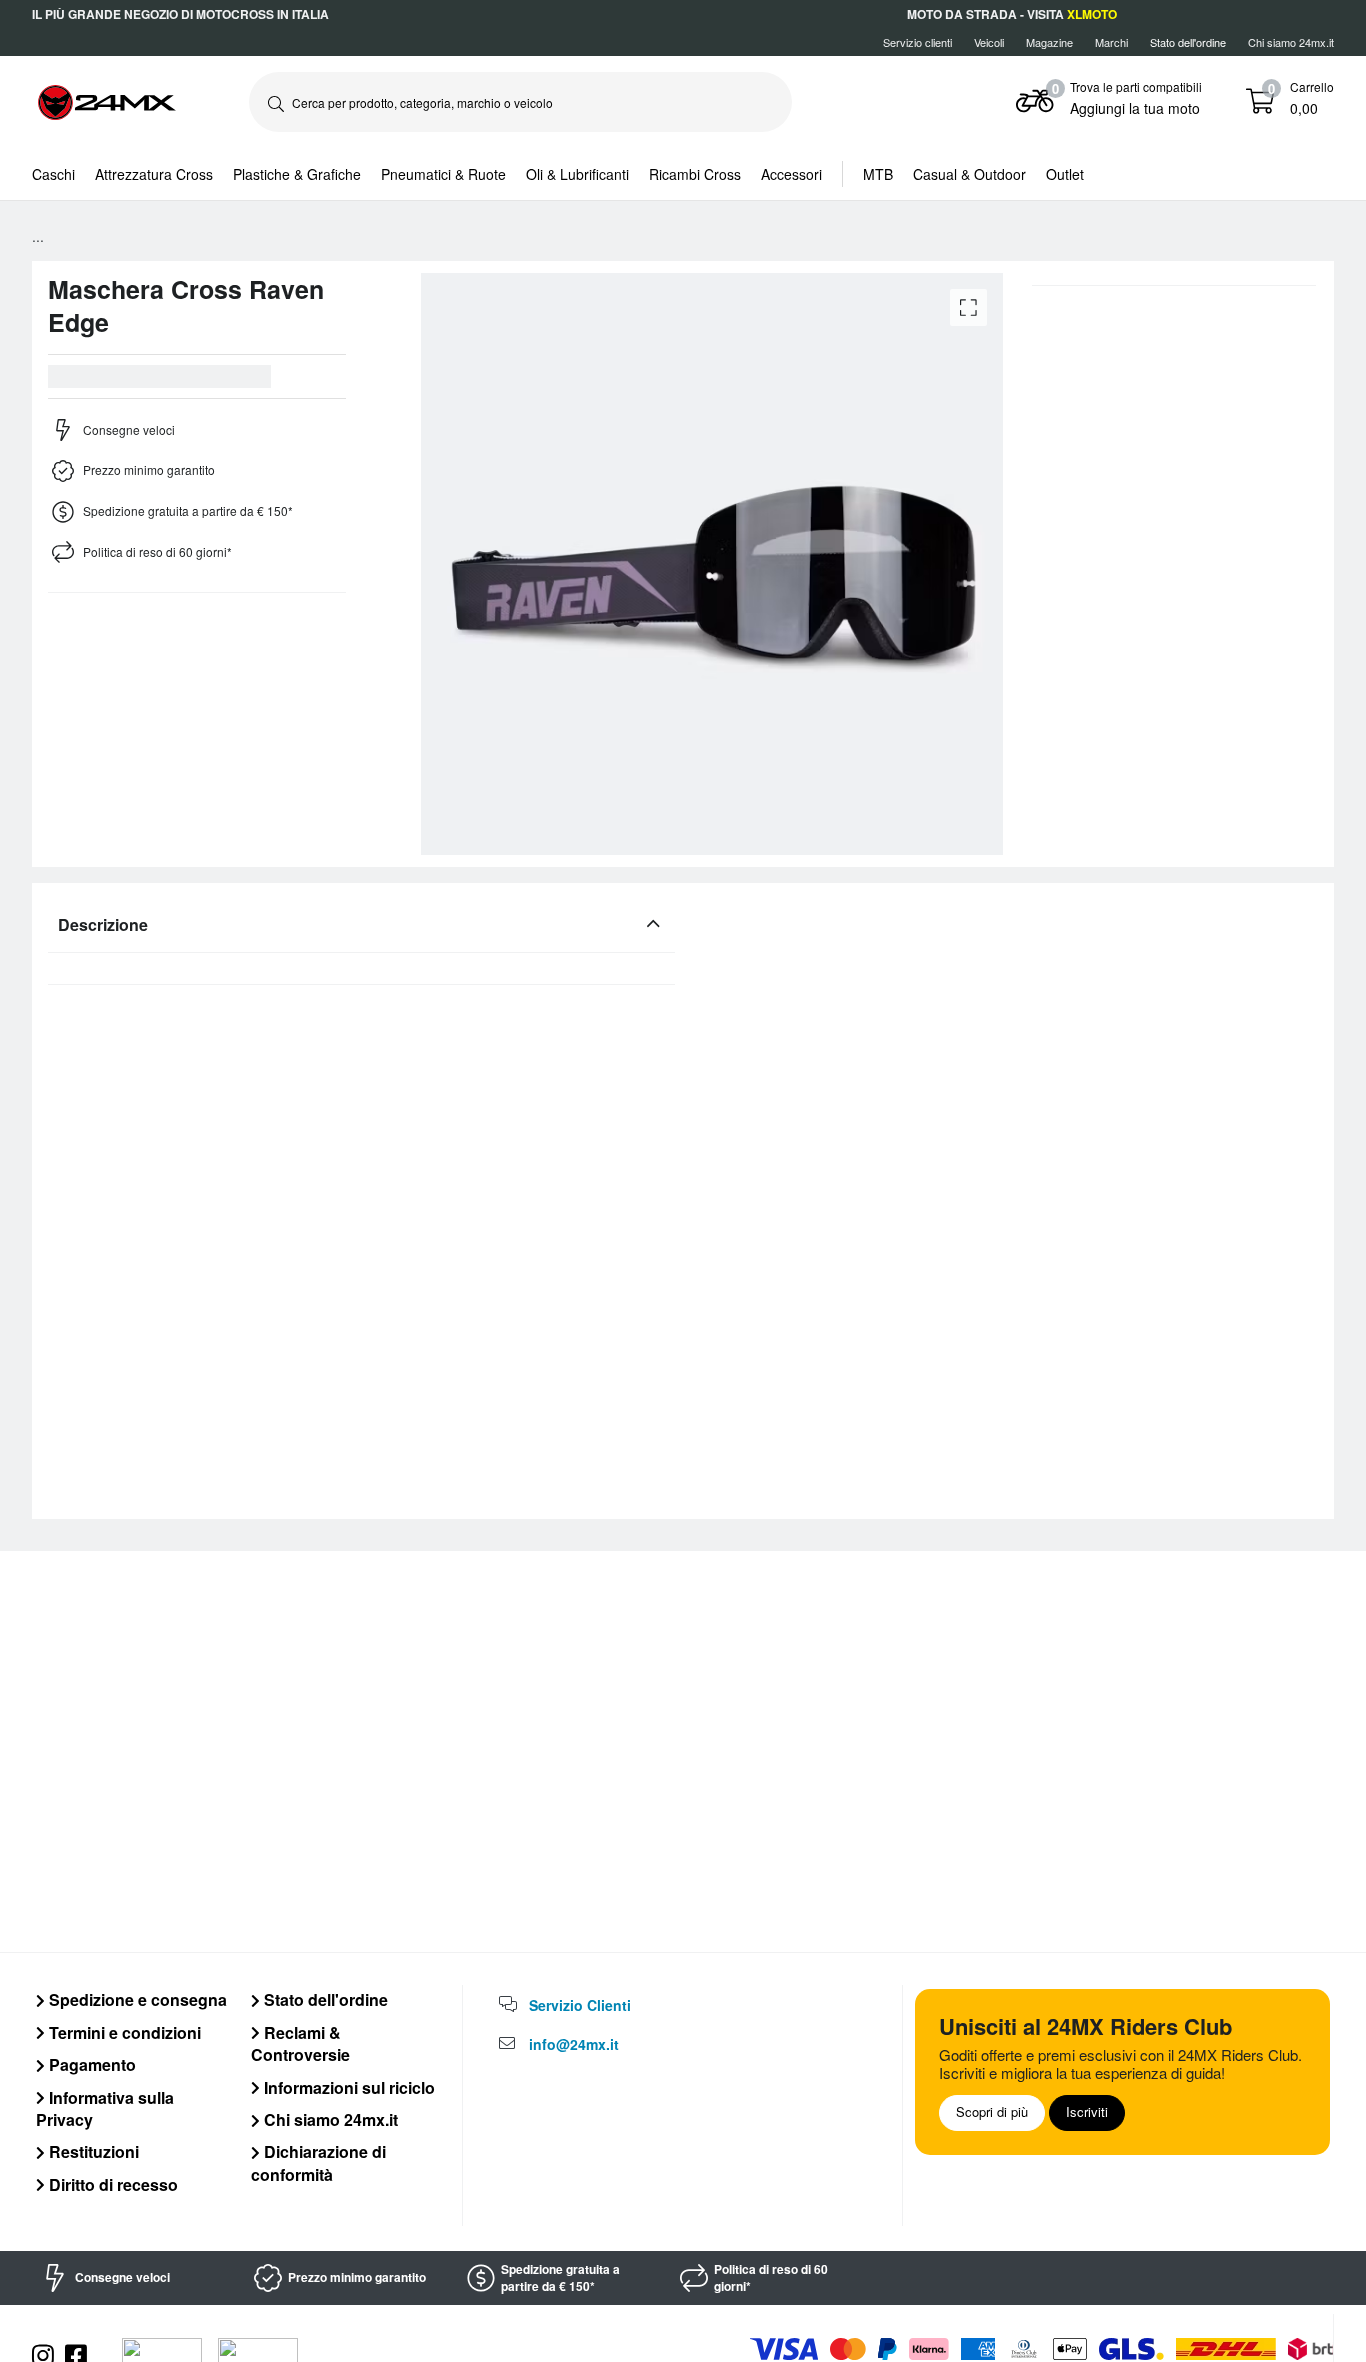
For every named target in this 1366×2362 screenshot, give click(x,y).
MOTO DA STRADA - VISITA (1012, 14)
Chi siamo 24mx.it (1291, 42)
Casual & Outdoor (969, 174)
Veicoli (989, 42)
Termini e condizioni (123, 2032)
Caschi (53, 174)
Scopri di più (992, 2111)
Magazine (1049, 42)
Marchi (1111, 42)
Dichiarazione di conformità (318, 2162)
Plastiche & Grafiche (297, 174)
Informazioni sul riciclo (347, 2087)
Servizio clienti (917, 42)
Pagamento (90, 2064)
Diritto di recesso (111, 2184)
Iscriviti (1087, 2111)
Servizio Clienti (580, 2005)
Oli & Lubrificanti (577, 174)
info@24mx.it (574, 2044)
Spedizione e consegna (136, 1999)
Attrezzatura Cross (154, 174)
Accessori (791, 174)
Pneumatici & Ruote (443, 174)
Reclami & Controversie (300, 2043)
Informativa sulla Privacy (105, 2108)
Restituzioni (92, 2151)
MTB (878, 174)
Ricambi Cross (695, 174)
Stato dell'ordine (324, 1999)
